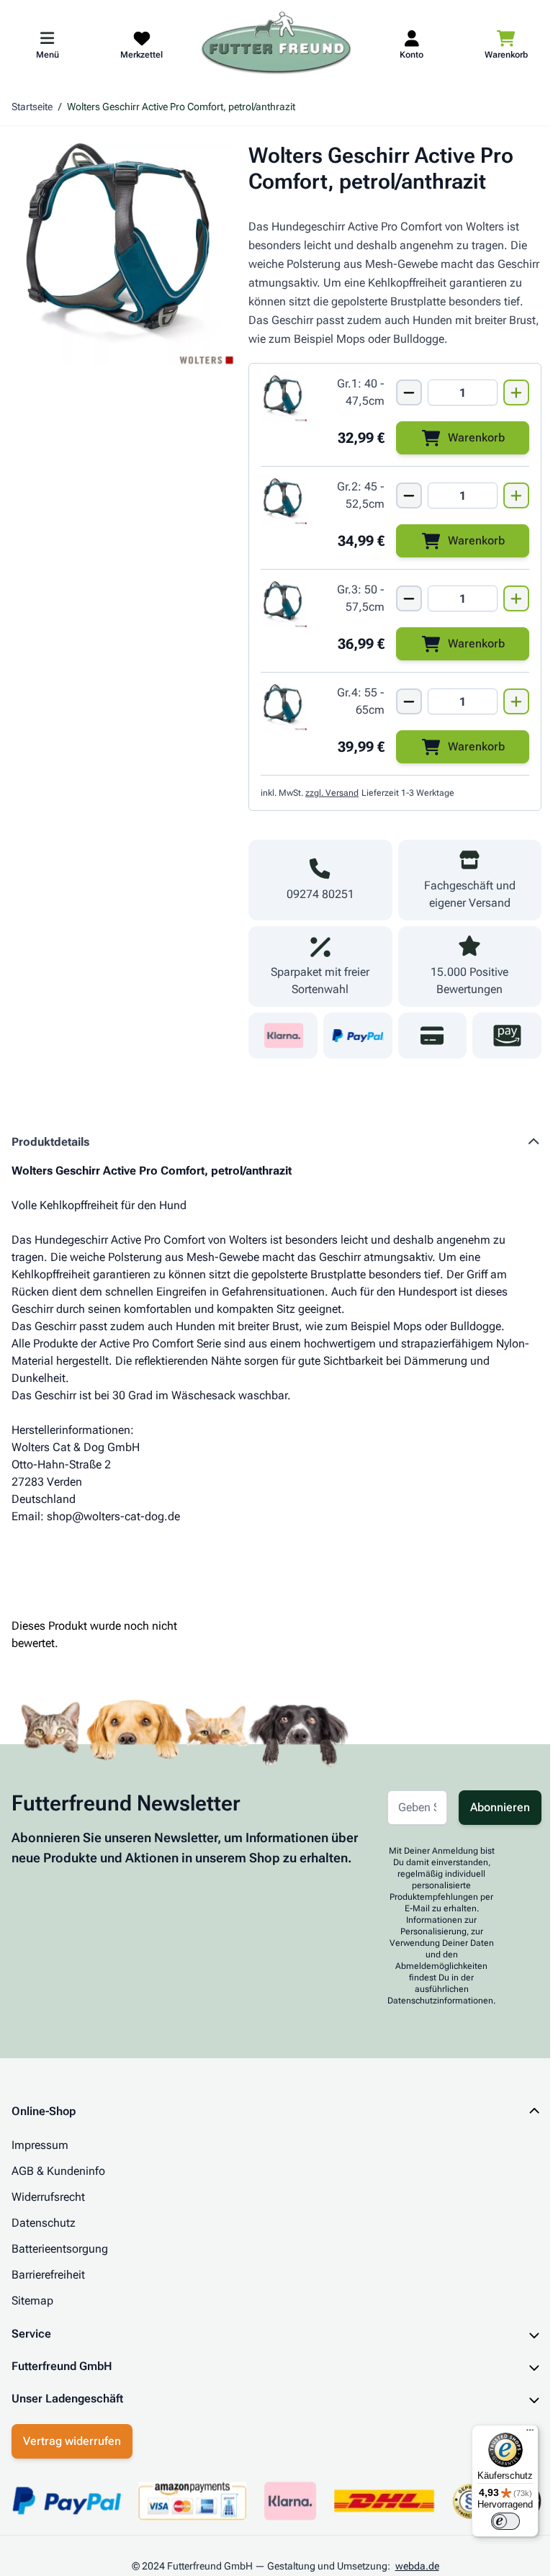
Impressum (40, 2145)
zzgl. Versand (332, 793)
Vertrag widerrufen (72, 2460)
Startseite (32, 107)
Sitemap (32, 2301)
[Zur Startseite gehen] (276, 44)
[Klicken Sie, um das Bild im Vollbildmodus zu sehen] (123, 254)
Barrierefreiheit (48, 2275)
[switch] (495, 2521)
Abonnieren (500, 1807)
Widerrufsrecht (48, 2197)
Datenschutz (44, 2223)
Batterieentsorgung (60, 2249)
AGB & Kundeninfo (58, 2171)
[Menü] (519, 2433)
